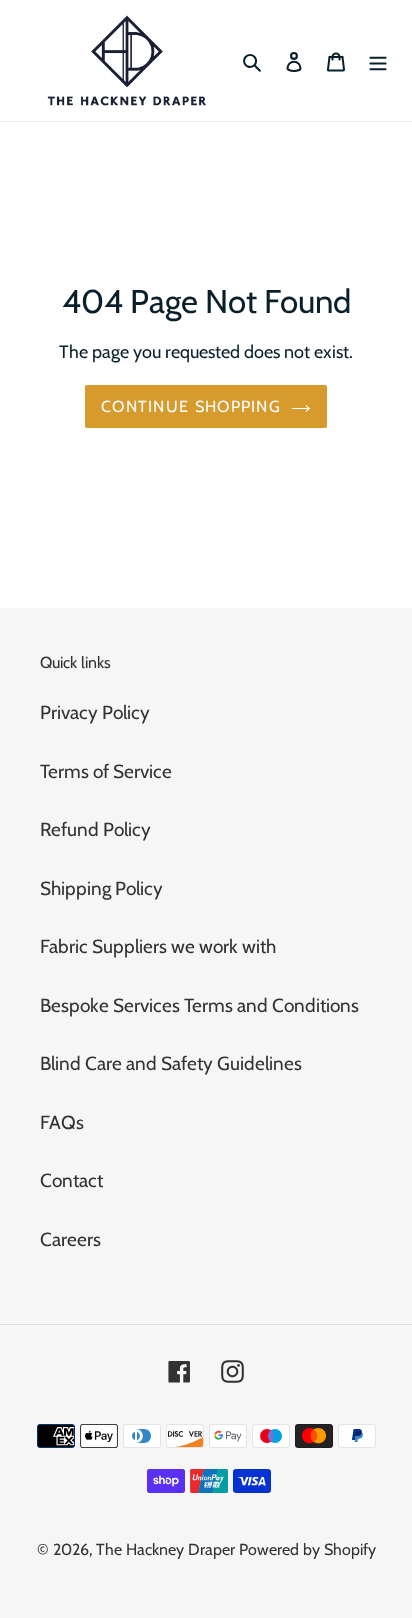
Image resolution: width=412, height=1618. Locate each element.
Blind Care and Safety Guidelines (171, 1063)
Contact (71, 1180)
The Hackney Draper (165, 1549)
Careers (70, 1239)
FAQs (62, 1122)
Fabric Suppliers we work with (158, 946)
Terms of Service (106, 771)
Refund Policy (95, 829)
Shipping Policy (101, 888)
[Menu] (378, 60)
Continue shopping (191, 406)
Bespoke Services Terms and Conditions (199, 1005)
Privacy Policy (95, 712)
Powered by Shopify (307, 1549)
